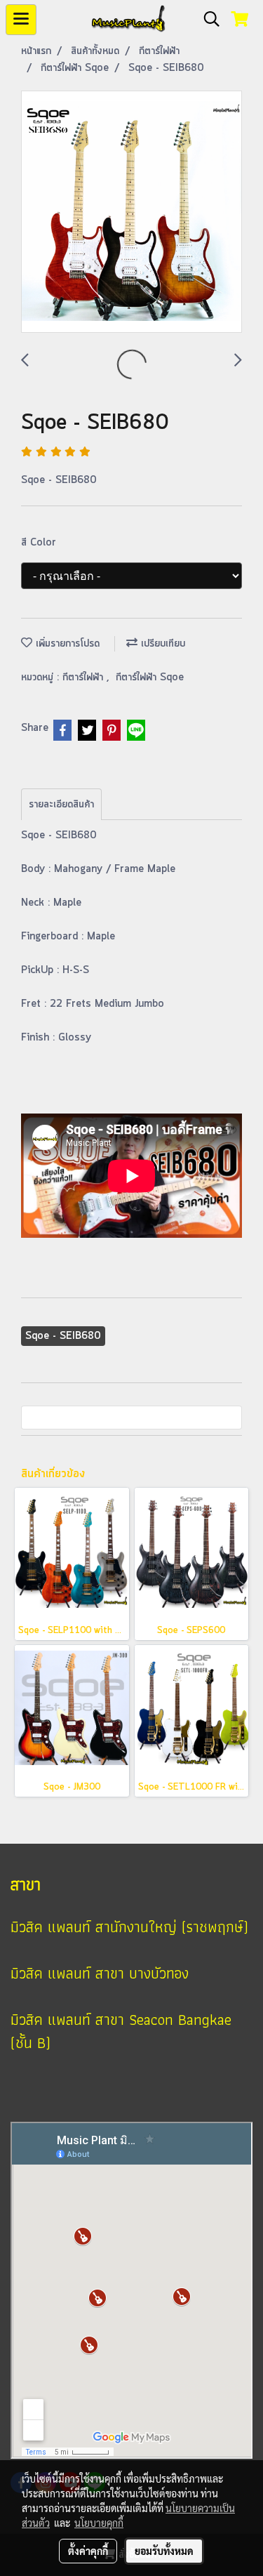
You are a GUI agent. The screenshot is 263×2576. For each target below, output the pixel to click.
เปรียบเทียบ (161, 644)
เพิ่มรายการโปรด (66, 644)
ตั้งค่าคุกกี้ (88, 2551)
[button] (207, 20)
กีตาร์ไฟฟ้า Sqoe (150, 678)
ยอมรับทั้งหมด (164, 2551)
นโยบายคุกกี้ (99, 2523)
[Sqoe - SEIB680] (131, 212)
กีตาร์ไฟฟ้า (85, 678)
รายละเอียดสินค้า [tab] (61, 805)
